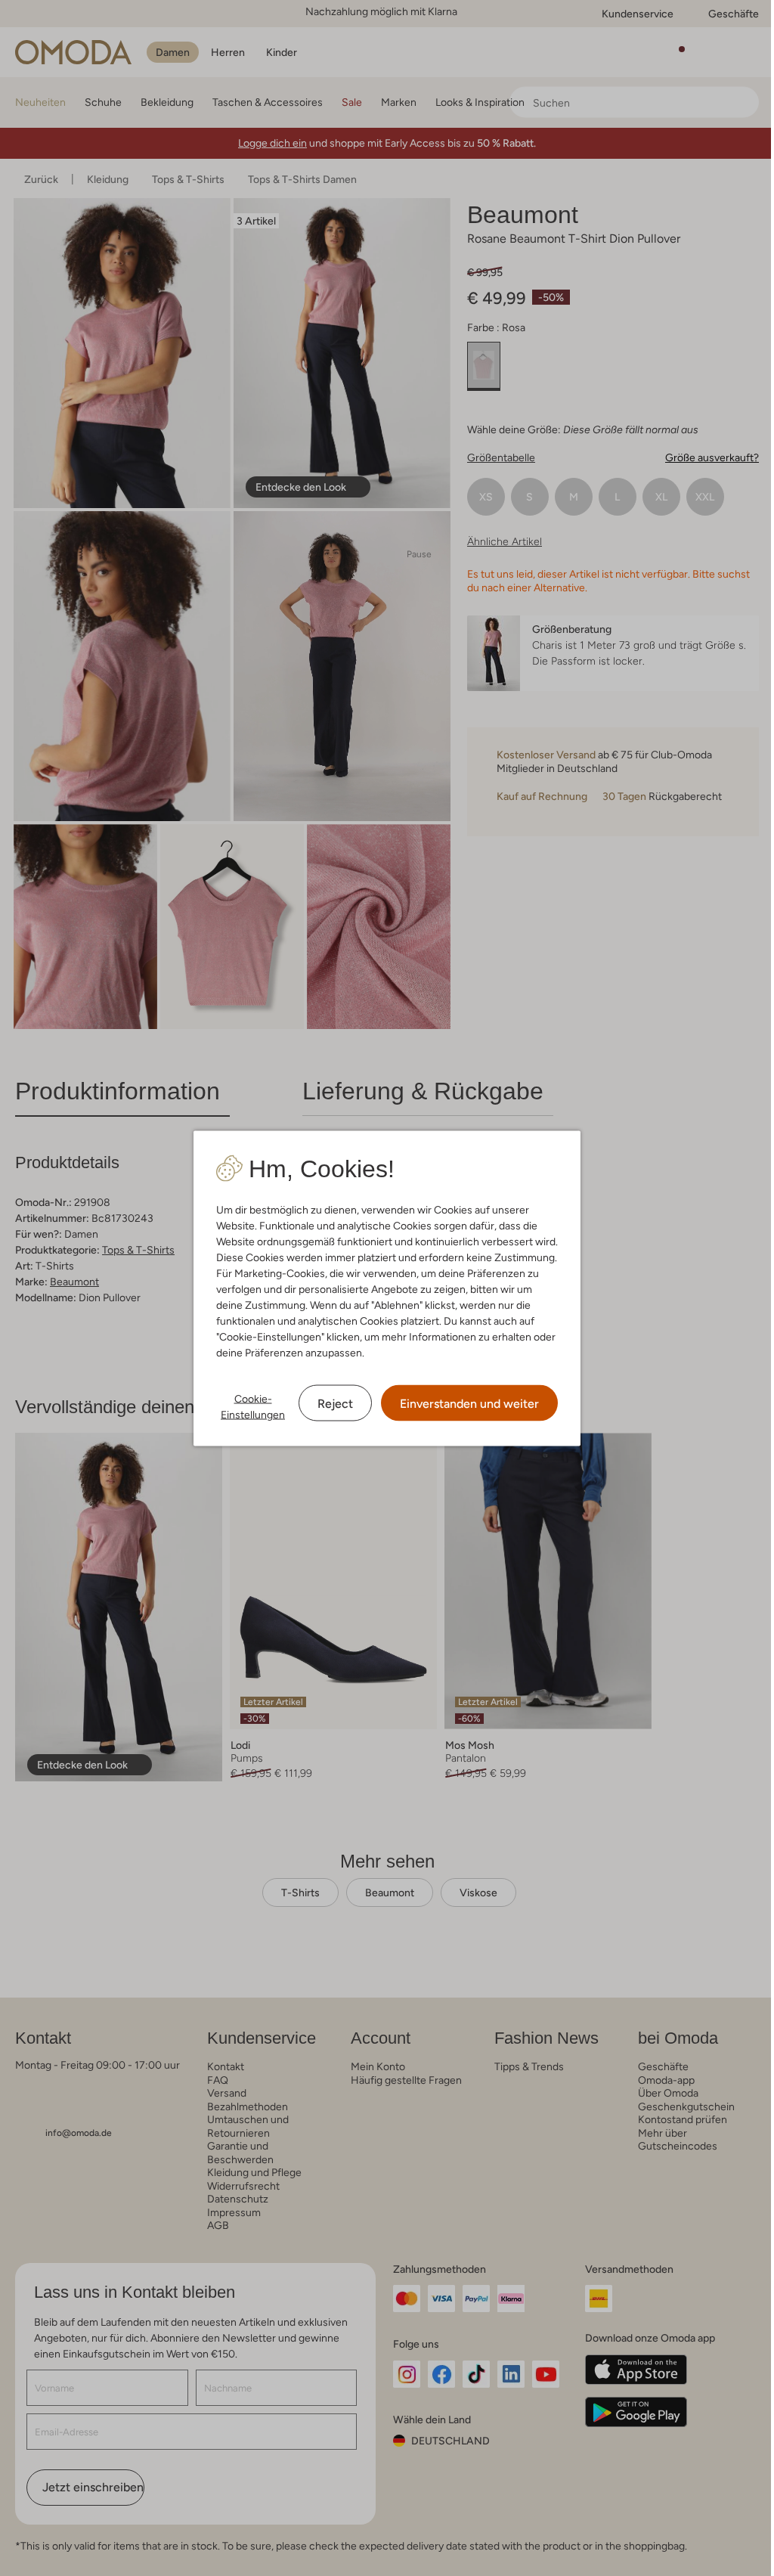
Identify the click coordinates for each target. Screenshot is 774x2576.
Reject (335, 1403)
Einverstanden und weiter (469, 1403)
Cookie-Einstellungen (253, 1406)
